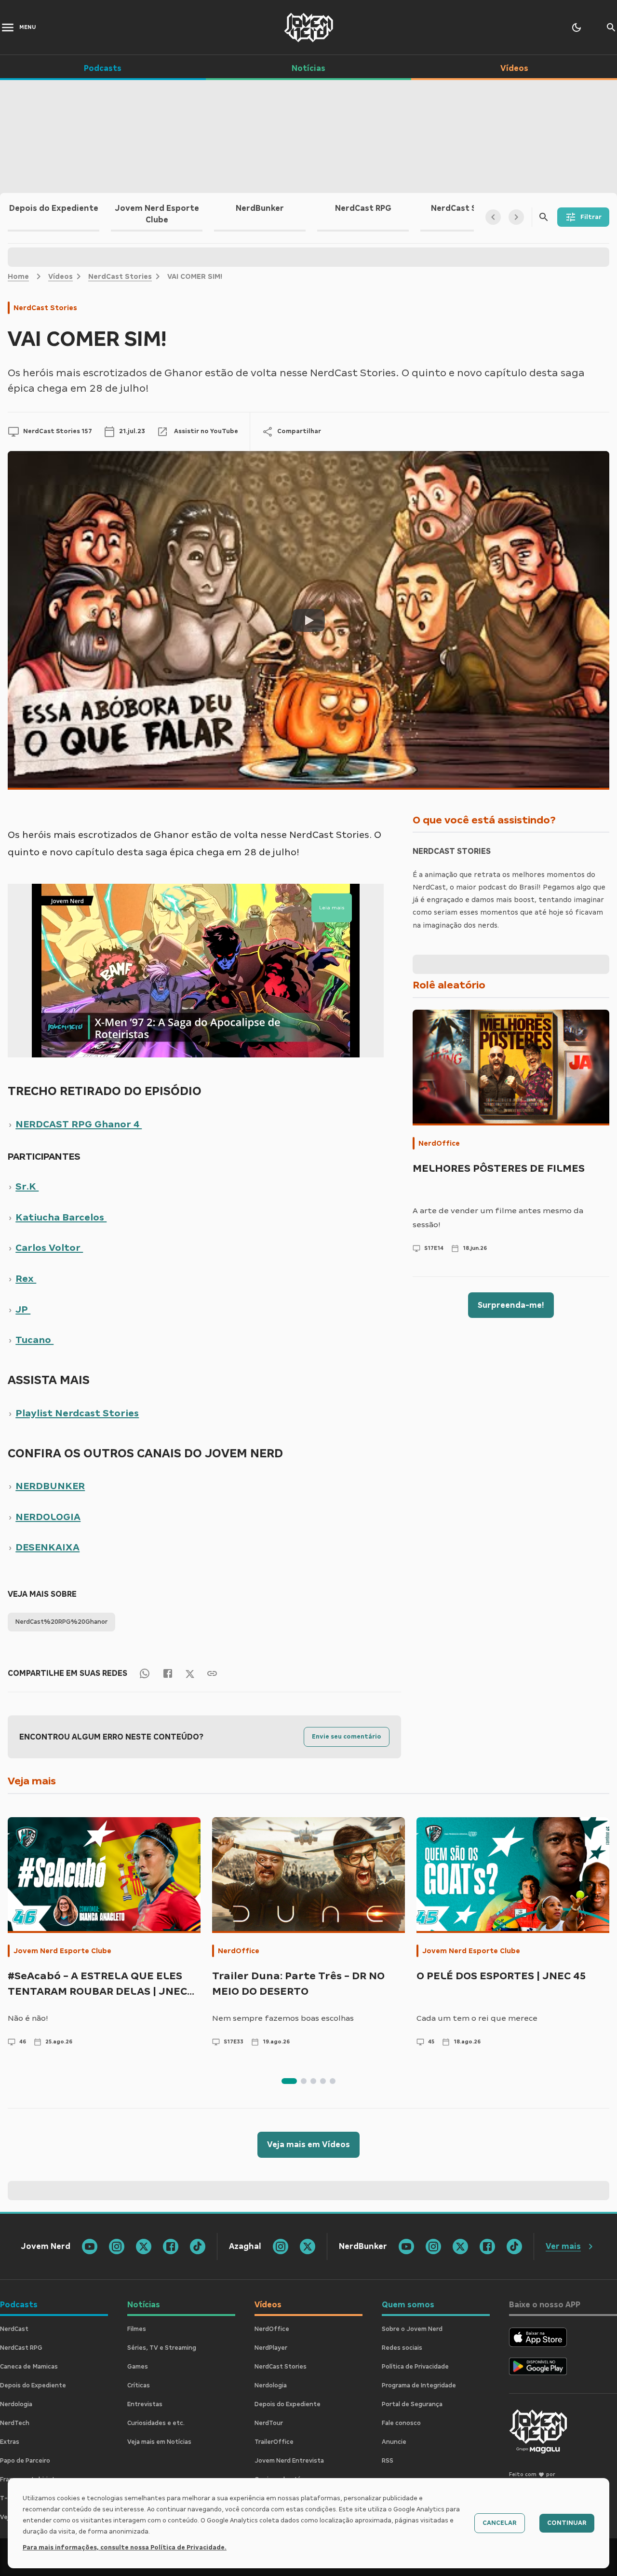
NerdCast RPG (21, 2348)
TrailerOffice (274, 2442)
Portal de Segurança (412, 2404)
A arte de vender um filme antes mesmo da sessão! (498, 1218)
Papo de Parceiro (25, 2461)
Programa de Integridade (419, 2385)
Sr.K (27, 1186)
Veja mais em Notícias (159, 2442)
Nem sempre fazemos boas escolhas (283, 2018)
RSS (388, 2461)
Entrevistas (145, 2404)
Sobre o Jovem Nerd (412, 2329)
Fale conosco (401, 2423)
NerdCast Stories (120, 276)
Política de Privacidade (415, 2367)
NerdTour (269, 2423)
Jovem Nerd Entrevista (289, 2461)
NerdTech (15, 2423)
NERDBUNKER (50, 1486)
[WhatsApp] (145, 1673)
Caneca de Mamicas (29, 2367)
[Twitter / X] (190, 1673)
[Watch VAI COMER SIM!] (308, 620)
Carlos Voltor (49, 1247)
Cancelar (500, 2523)
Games (138, 2367)
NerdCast (14, 2329)
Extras (10, 2442)
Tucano (34, 1340)
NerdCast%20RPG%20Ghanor (61, 1622)
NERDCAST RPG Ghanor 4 (79, 1124)
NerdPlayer (271, 2348)
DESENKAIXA (47, 1547)
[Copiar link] (212, 1673)
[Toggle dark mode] (577, 27)
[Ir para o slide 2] (304, 2081)
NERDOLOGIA (48, 1517)
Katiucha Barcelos (61, 1217)
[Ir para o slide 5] (333, 2081)
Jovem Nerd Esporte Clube (62, 1951)
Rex (26, 1278)
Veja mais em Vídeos (308, 2144)
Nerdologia (16, 2404)
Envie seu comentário (347, 1737)
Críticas (139, 2385)
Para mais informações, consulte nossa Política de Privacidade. (125, 2548)
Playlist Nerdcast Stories (77, 1413)
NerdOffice (439, 1143)
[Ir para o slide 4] (323, 2081)
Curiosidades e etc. (156, 2423)
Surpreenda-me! (511, 1305)
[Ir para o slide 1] (289, 2081)
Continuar (567, 2523)
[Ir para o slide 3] (313, 2081)
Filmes (137, 2329)
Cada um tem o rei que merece (477, 2018)
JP (23, 1309)
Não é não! (28, 2018)
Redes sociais (402, 2348)
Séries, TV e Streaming (162, 2348)
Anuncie (394, 2442)
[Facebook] (168, 1673)
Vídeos (60, 276)
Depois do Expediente (33, 2385)
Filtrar (591, 217)
